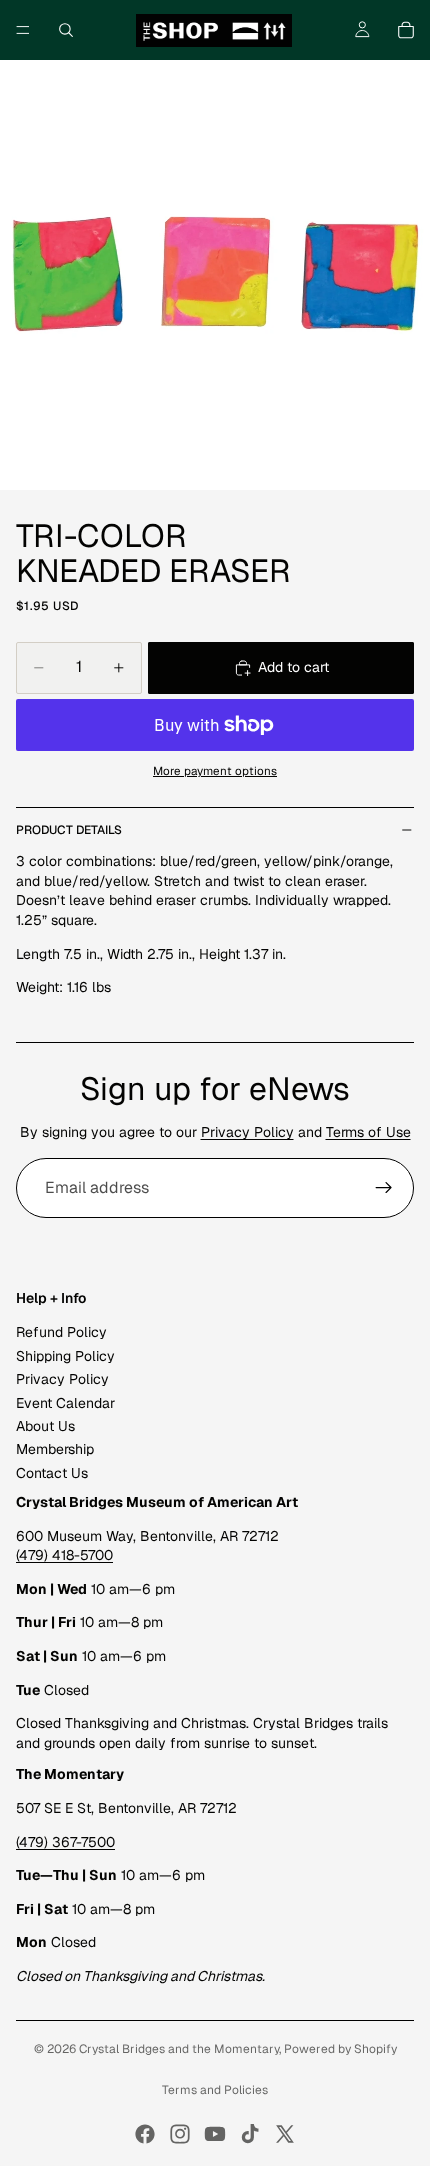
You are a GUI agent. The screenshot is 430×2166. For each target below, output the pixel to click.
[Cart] (406, 30)
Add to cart (293, 667)
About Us (45, 1426)
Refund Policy (61, 1333)
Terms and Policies (215, 2090)
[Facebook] (145, 2134)
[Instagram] (180, 2134)
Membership (55, 1450)
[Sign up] (384, 1188)
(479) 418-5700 (64, 1556)
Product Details (69, 830)
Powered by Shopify (340, 2049)
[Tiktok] (250, 2134)
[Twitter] (285, 2134)
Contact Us (52, 1473)
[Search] (66, 30)
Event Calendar (65, 1403)
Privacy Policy (247, 1132)
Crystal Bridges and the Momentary (179, 2049)
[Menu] (23, 30)
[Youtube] (215, 2134)
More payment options (215, 770)
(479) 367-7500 (65, 1842)
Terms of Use (368, 1132)
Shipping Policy (65, 1356)
